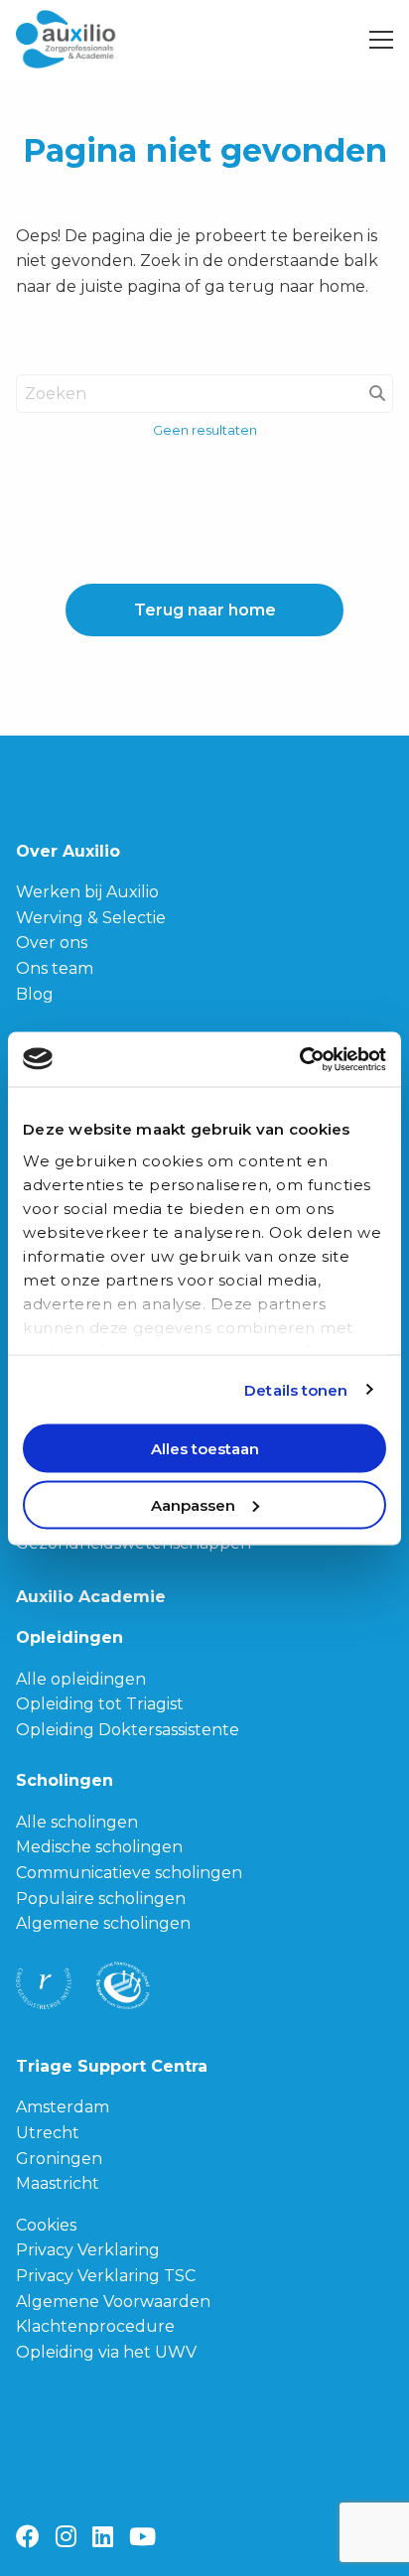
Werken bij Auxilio (87, 892)
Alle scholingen (77, 1822)
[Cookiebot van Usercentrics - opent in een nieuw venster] (299, 1059)
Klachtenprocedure (95, 2326)
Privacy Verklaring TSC (106, 2276)
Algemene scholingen (103, 1923)
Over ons (52, 943)
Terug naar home (205, 610)
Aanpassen (193, 1504)
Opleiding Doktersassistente (128, 1730)
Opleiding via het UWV (106, 2352)
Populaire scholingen (101, 1898)
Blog (35, 994)
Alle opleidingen (81, 1679)
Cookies (46, 2225)
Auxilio (90, 40)
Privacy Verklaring (88, 2250)
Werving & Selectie (91, 918)
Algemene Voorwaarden (113, 2302)
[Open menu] (373, 40)
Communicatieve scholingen (129, 1873)
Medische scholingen (99, 1847)
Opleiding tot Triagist (100, 1704)
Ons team (55, 968)
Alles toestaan (205, 1449)
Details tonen (296, 1389)
